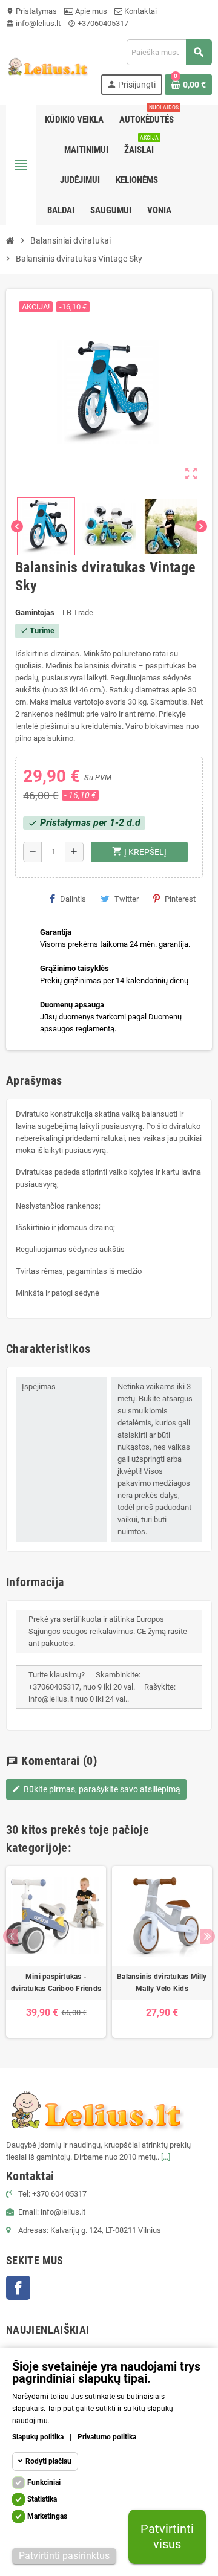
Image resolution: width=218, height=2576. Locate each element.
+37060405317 (98, 23)
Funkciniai (44, 2482)
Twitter (127, 899)
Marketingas (47, 2516)
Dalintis (73, 899)
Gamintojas (35, 612)
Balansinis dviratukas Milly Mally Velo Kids (162, 1983)
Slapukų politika (38, 2437)
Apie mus (90, 11)
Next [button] (207, 1936)
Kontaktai (140, 11)
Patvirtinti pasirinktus (64, 2556)
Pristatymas (31, 11)
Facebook (18, 2288)
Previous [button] (11, 1936)
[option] (56, 1952)
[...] (166, 2157)
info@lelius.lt (33, 23)
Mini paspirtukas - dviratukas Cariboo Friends (56, 1983)
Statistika (42, 2499)
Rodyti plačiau (48, 2461)
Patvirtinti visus (167, 2536)
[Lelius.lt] (47, 66)
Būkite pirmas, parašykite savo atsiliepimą (96, 1789)
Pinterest (180, 899)
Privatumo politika (107, 2437)
